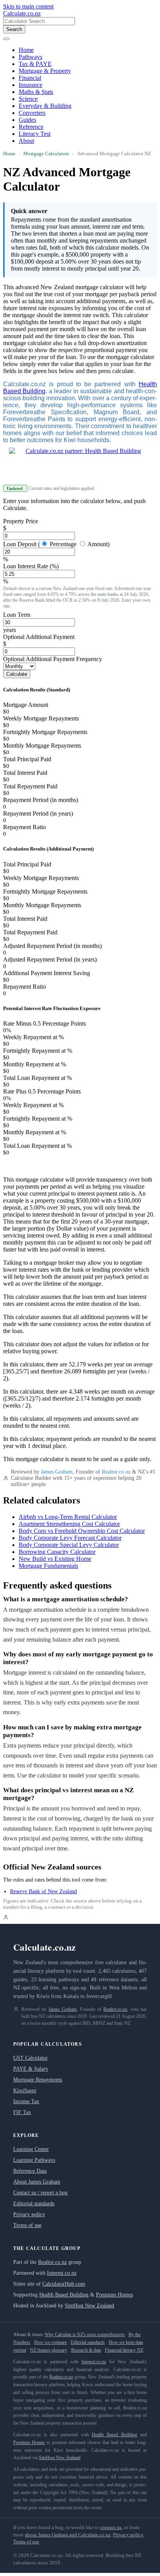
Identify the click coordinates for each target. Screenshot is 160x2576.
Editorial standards (34, 2204)
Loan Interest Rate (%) (31, 566)
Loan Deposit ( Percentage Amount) (56, 544)
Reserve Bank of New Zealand (43, 1891)
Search (14, 29)
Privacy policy (29, 2214)
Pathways (30, 57)
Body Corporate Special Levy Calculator (69, 1545)
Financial (30, 78)
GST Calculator (30, 2058)
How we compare (50, 2342)
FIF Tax (22, 2112)
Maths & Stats (36, 92)
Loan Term (17, 615)
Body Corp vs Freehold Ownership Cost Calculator (82, 1531)
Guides (27, 120)
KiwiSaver (25, 2091)
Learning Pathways (34, 2160)
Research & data (86, 2350)
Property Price (21, 521)
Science (28, 99)
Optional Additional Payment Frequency (53, 659)
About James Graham (37, 2182)
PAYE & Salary (31, 2069)
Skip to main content (28, 6)
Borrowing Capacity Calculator (57, 1552)
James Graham (57, 1472)
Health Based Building (64, 2295)
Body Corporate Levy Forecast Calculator (70, 1538)
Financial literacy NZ (124, 2350)
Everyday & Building (45, 106)
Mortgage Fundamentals (48, 1566)
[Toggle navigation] (6, 39)
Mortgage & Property (45, 71)
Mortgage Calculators (46, 154)
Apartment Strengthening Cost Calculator (69, 1524)
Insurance (30, 85)
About (26, 141)
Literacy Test (35, 134)
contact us (111, 2527)
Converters (32, 113)
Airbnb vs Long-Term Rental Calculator (68, 1517)
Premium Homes (114, 2295)
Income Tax (26, 2101)
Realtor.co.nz (116, 1472)
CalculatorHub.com (64, 2284)
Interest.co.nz (62, 2273)
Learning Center (31, 2149)
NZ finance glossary (49, 2350)
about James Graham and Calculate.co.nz (68, 2535)
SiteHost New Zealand (90, 2306)
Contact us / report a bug (40, 2193)
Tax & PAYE (35, 64)
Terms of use (27, 2225)
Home (26, 50)
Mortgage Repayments (38, 2080)
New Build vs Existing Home (55, 1559)
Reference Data (30, 2171)
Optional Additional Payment (39, 637)
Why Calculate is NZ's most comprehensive (85, 2335)
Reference (31, 127)
